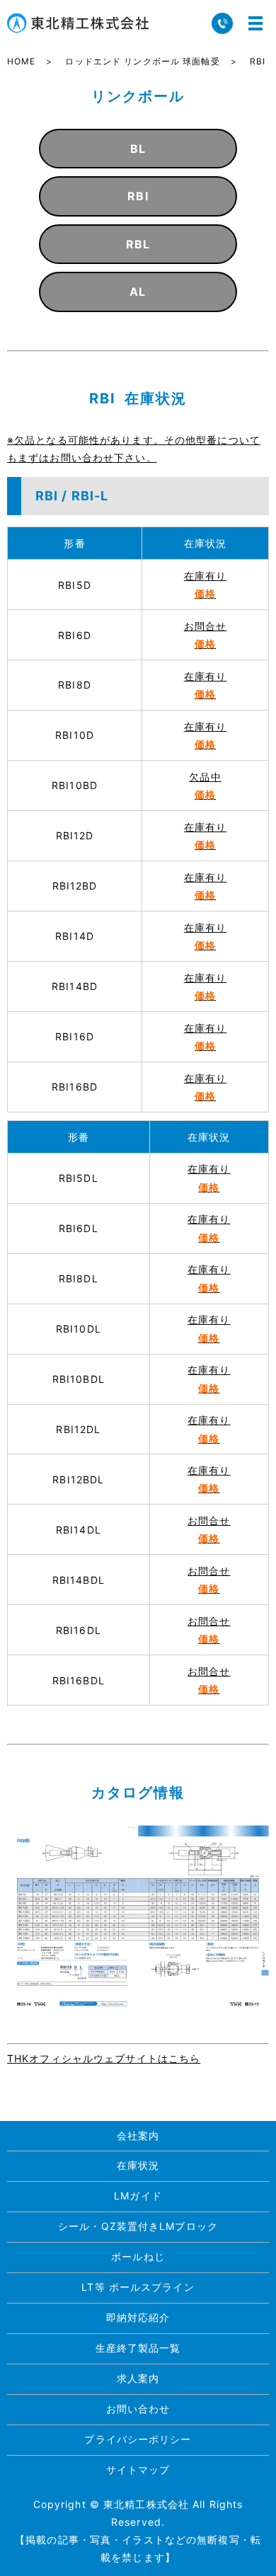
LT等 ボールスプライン (138, 2287)
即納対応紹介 (138, 2317)
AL (138, 292)
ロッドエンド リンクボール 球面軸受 (142, 61)
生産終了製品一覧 (138, 2348)
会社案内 (138, 2135)
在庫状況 (138, 2165)
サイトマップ (138, 2469)
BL (138, 149)
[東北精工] (138, 1916)
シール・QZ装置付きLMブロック (138, 2226)
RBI (138, 196)
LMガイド (138, 2196)
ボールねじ (138, 2256)
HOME (21, 61)
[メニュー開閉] (255, 23)
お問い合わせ (138, 2409)
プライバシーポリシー (138, 2439)
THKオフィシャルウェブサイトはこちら (104, 2058)
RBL (138, 244)
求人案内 (138, 2378)
